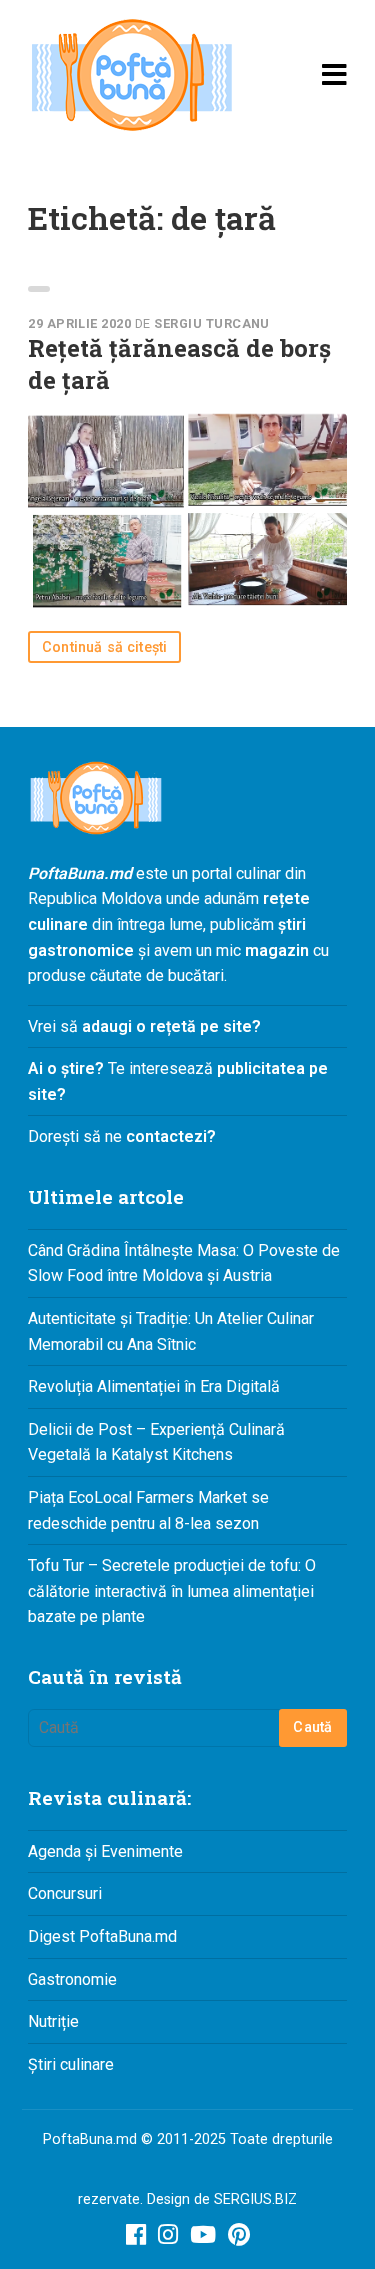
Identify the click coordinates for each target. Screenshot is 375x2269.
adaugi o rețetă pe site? (171, 1026)
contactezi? (169, 1136)
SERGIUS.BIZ (255, 2199)
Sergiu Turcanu (212, 323)
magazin (277, 950)
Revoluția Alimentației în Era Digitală (154, 1386)
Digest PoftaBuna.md (102, 1936)
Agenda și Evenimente (105, 1851)
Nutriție (53, 2021)
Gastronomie (72, 1979)
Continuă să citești (104, 647)
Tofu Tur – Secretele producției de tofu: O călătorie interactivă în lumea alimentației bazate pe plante (172, 1591)
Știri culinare (71, 2064)
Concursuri (65, 1893)
